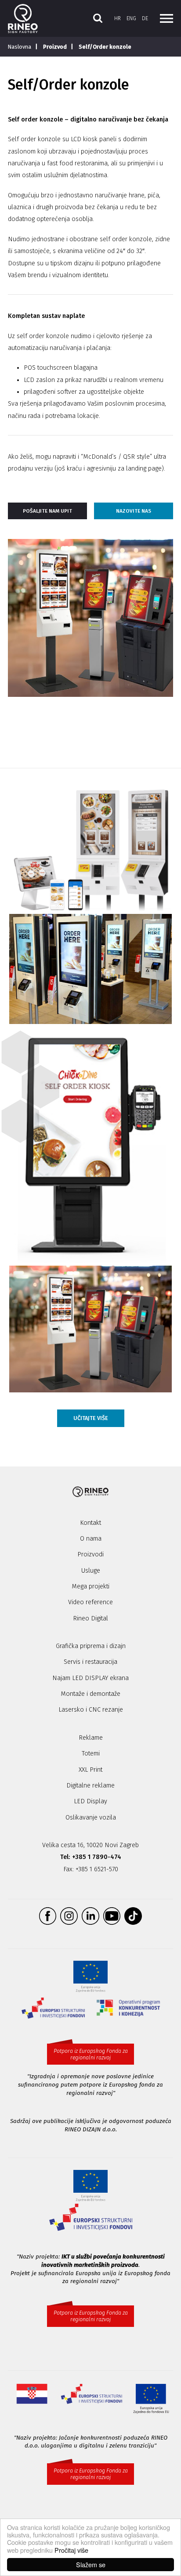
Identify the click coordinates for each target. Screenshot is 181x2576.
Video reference (90, 1602)
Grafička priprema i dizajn (91, 1646)
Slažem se (91, 2564)
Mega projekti (90, 1586)
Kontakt (90, 1523)
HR (118, 18)
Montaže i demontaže (90, 1694)
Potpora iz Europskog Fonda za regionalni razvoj (91, 2054)
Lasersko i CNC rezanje (91, 1710)
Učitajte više (91, 1418)
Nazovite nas (134, 511)
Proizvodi (90, 1554)
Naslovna (20, 47)
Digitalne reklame (90, 1786)
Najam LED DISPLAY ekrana (90, 1678)
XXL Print (90, 1770)
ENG (131, 18)
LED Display (90, 1801)
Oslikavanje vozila (91, 1818)
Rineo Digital (90, 1618)
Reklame (91, 1738)
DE (145, 18)
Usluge (91, 1571)
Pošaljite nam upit (47, 511)
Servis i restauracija (90, 1662)
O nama (91, 1539)
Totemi (91, 1754)
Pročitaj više (71, 2550)
